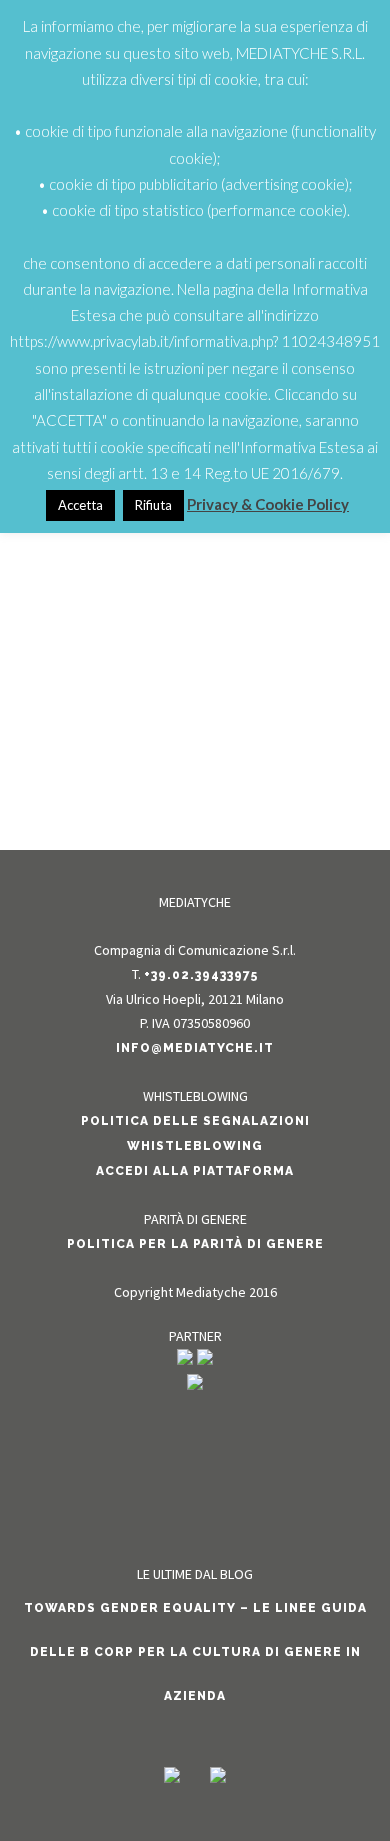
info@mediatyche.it (195, 1048)
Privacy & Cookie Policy (268, 504)
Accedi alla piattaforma (195, 1171)
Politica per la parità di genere (195, 1244)
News (206, 618)
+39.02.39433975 (201, 975)
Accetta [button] (80, 505)
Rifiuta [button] (153, 505)
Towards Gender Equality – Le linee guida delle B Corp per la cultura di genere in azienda (195, 1652)
